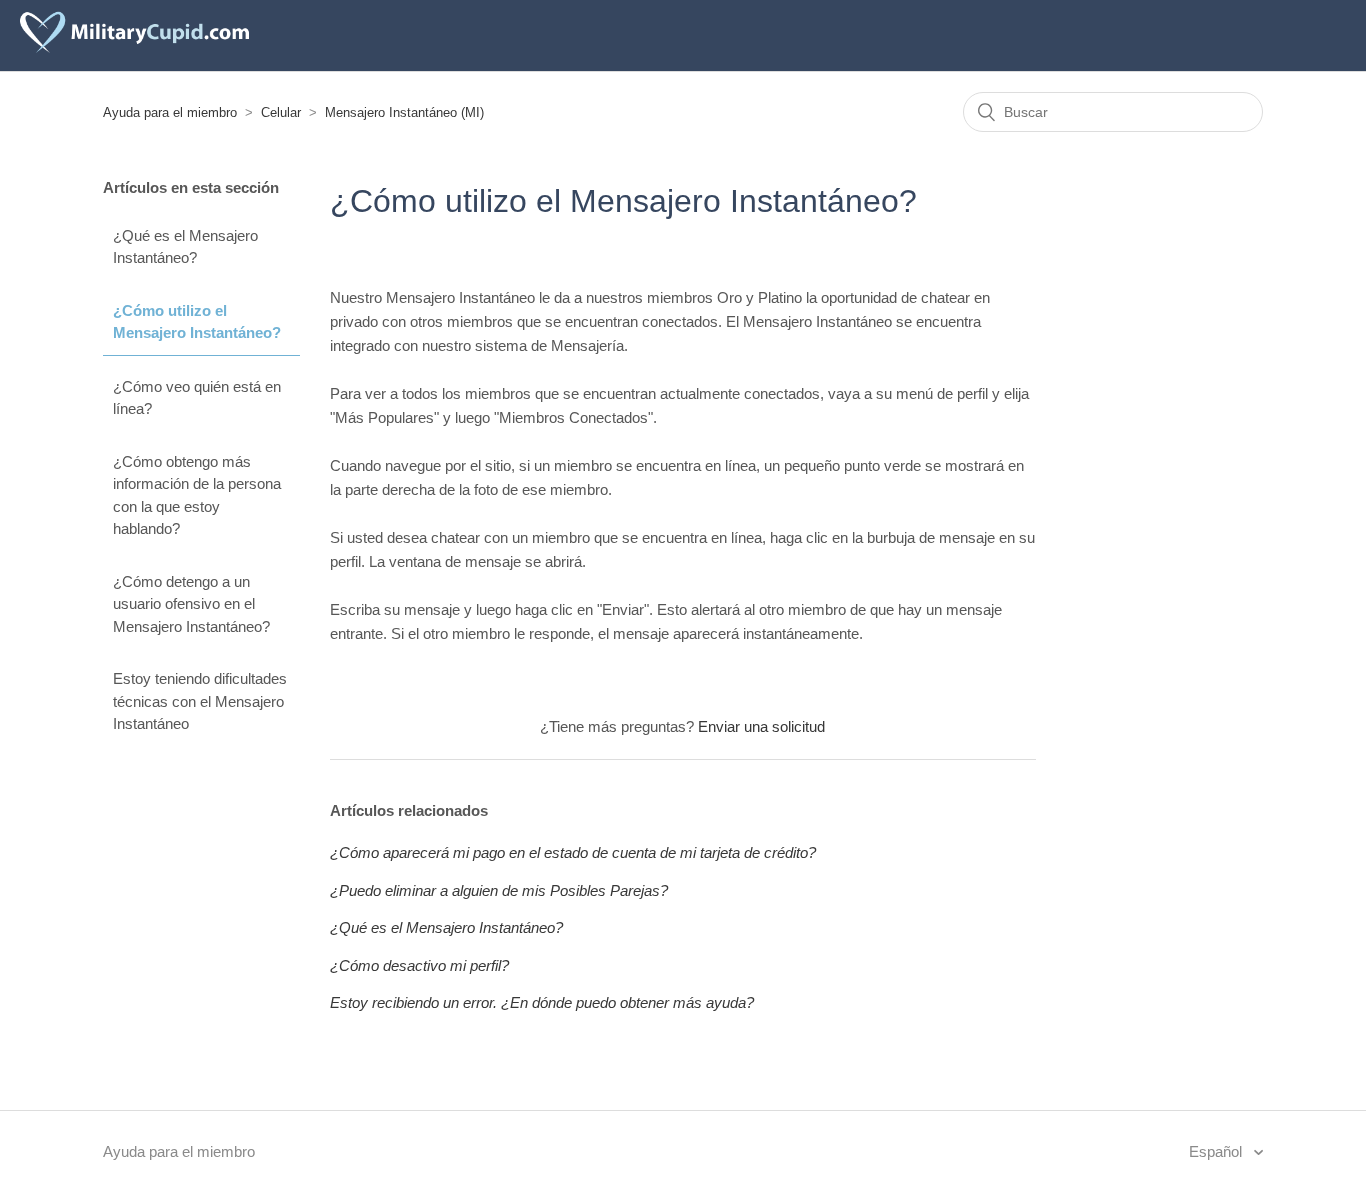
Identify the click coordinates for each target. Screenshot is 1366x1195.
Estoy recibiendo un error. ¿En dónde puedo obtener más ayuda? (542, 1002)
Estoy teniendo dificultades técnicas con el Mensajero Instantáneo (200, 701)
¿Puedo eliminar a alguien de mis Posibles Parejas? (499, 890)
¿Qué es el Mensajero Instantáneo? (185, 247)
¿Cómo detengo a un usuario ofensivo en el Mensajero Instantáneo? (191, 604)
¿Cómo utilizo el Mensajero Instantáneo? (197, 322)
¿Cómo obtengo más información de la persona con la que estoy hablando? (197, 495)
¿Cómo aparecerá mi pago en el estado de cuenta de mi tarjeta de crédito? (573, 852)
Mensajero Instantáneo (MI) (404, 112)
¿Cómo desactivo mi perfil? (419, 965)
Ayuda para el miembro (170, 112)
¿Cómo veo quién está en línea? (197, 398)
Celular (281, 112)
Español (1217, 1151)
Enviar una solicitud (761, 726)
